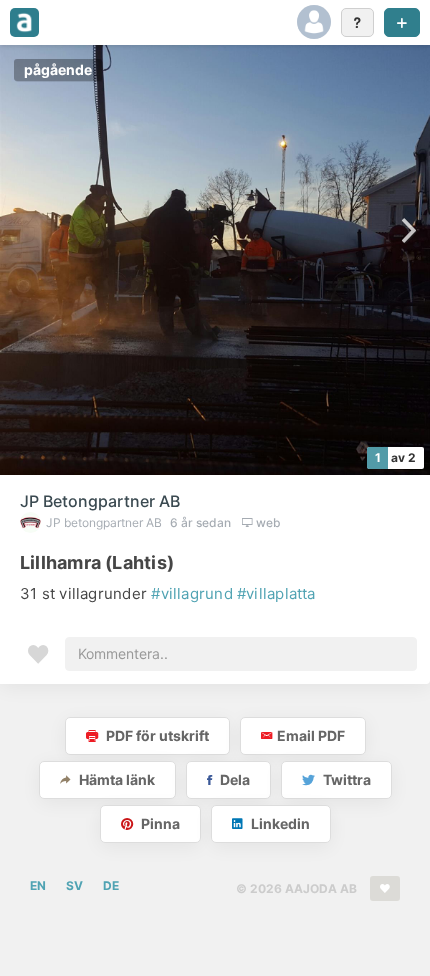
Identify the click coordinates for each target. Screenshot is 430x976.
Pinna (159, 823)
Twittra (345, 779)
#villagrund (191, 593)
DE (111, 885)
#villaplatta (276, 593)
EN (38, 885)
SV (74, 885)
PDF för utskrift (156, 735)
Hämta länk (115, 779)
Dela (233, 779)
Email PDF (311, 735)
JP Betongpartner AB (100, 501)
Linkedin (279, 823)
